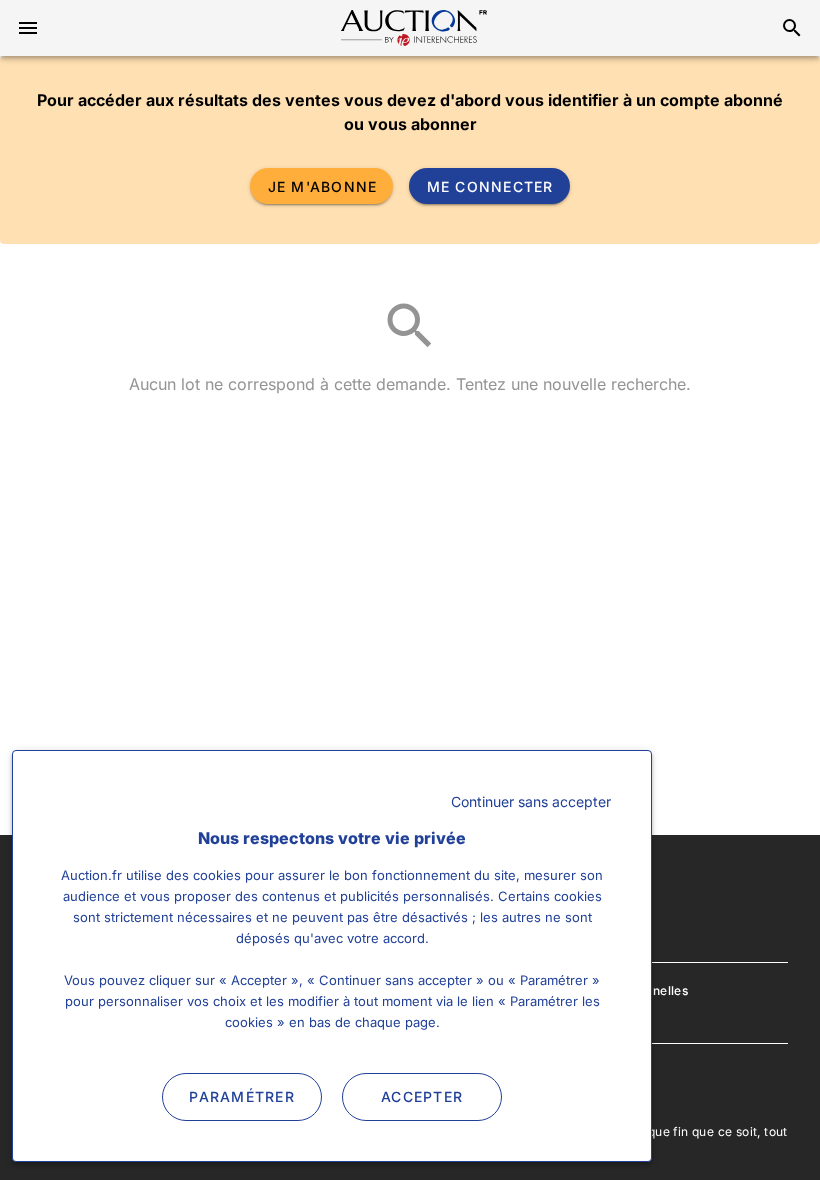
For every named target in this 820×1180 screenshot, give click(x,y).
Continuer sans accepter (531, 801)
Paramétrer (242, 1096)
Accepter (422, 1096)
